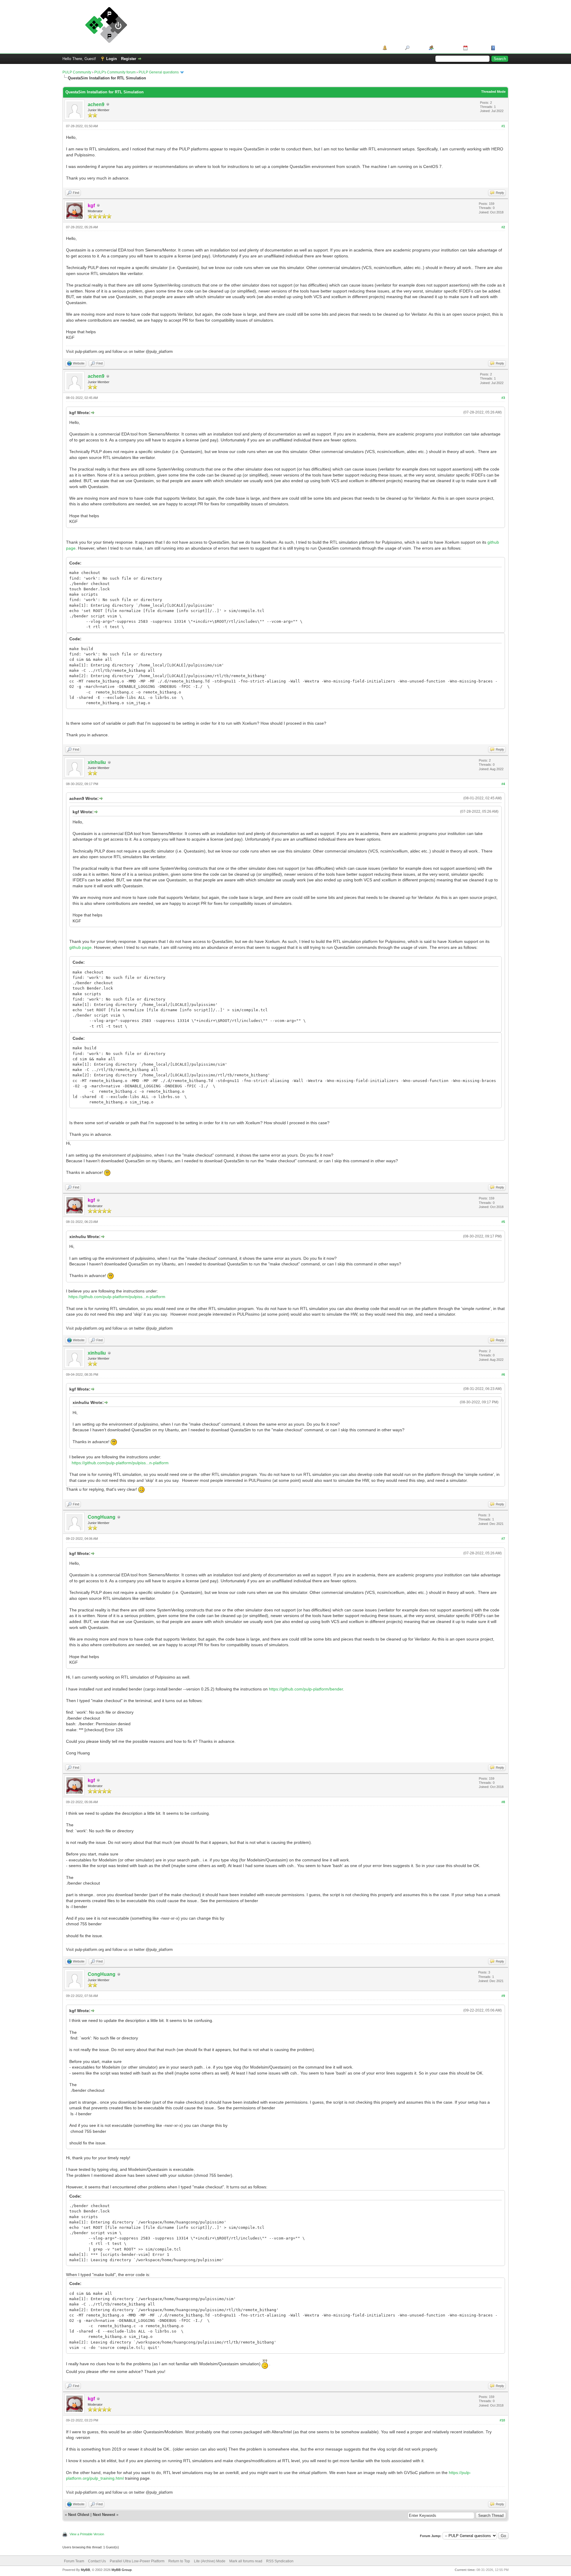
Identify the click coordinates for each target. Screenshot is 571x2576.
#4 (503, 784)
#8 (503, 1802)
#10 (502, 2420)
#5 (503, 1222)
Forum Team (74, 2561)
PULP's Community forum (115, 72)
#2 (503, 227)
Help (501, 48)
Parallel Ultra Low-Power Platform (137, 2561)
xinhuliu (97, 762)
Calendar (477, 48)
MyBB (86, 2570)
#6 (503, 1375)
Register (129, 59)
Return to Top (179, 2561)
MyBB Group (122, 2570)
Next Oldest (79, 2515)
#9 (503, 1996)
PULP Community (77, 72)
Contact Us (97, 2561)
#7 (503, 1539)
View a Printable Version (87, 2534)
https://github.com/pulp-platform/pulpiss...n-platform (117, 1297)
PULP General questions (159, 72)
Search (417, 48)
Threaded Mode (493, 92)
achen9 (96, 104)
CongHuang (102, 1517)
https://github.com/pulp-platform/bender (306, 1689)
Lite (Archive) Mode (210, 2561)
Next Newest (104, 2515)
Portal (394, 48)
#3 (503, 398)
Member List (446, 48)
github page (80, 947)
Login (112, 59)
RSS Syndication (280, 2561)
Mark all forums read (246, 2561)
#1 (503, 126)
